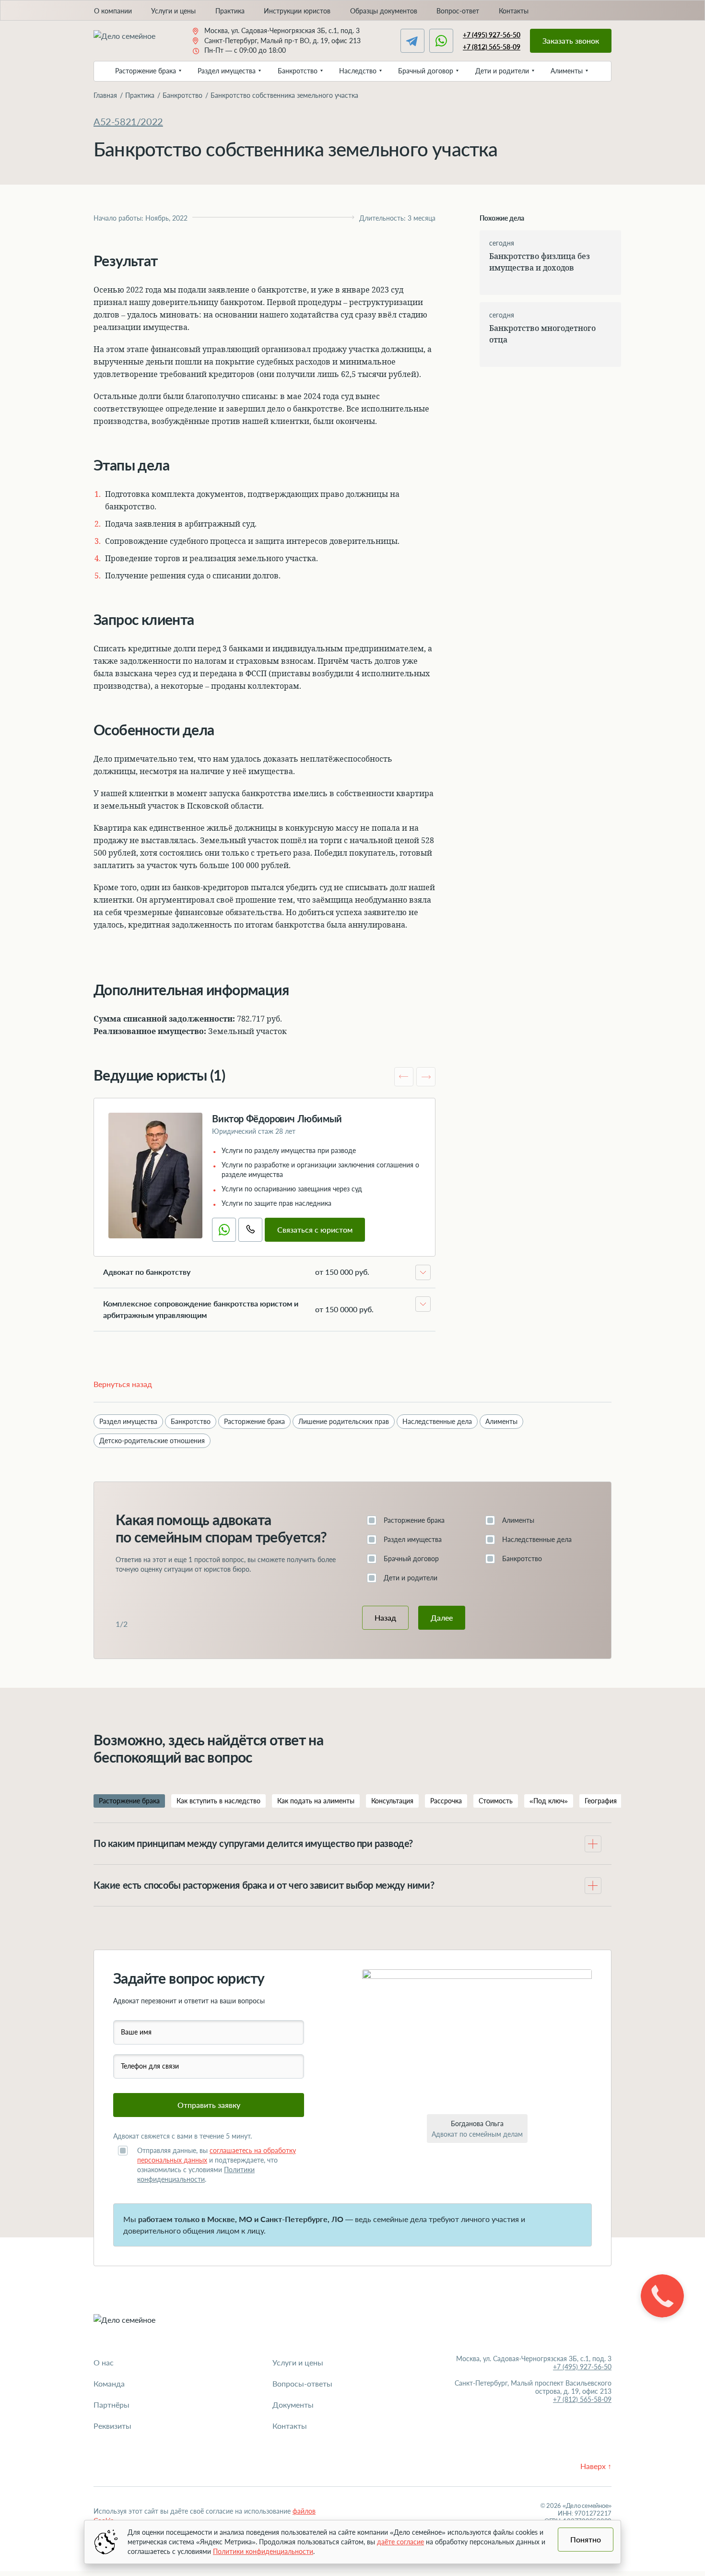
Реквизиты (112, 2426)
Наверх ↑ (596, 2466)
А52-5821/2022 (128, 121)
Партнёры (112, 2405)
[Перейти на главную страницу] (133, 41)
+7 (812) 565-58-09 (492, 47)
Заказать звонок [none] (571, 41)
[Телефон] (250, 1230)
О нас (104, 2362)
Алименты (567, 71)
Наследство (358, 71)
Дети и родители (502, 71)
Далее (442, 1617)
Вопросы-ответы (302, 2383)
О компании (113, 11)
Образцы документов (384, 11)
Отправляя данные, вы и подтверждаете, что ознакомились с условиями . (217, 2165)
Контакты (514, 11)
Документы (293, 2405)
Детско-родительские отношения (152, 1441)
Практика (230, 11)
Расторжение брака (146, 71)
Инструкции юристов (297, 11)
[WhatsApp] (441, 41)
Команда (109, 2383)
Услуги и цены (173, 11)
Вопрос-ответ (458, 11)
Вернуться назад (123, 1384)
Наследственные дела (437, 1421)
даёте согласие (400, 2542)
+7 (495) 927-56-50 (492, 35)
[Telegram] (412, 41)
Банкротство (298, 71)
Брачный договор (426, 71)
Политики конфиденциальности (263, 2551)
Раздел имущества (227, 71)
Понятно (586, 2539)
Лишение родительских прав (344, 1421)
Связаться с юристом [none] (315, 1229)
